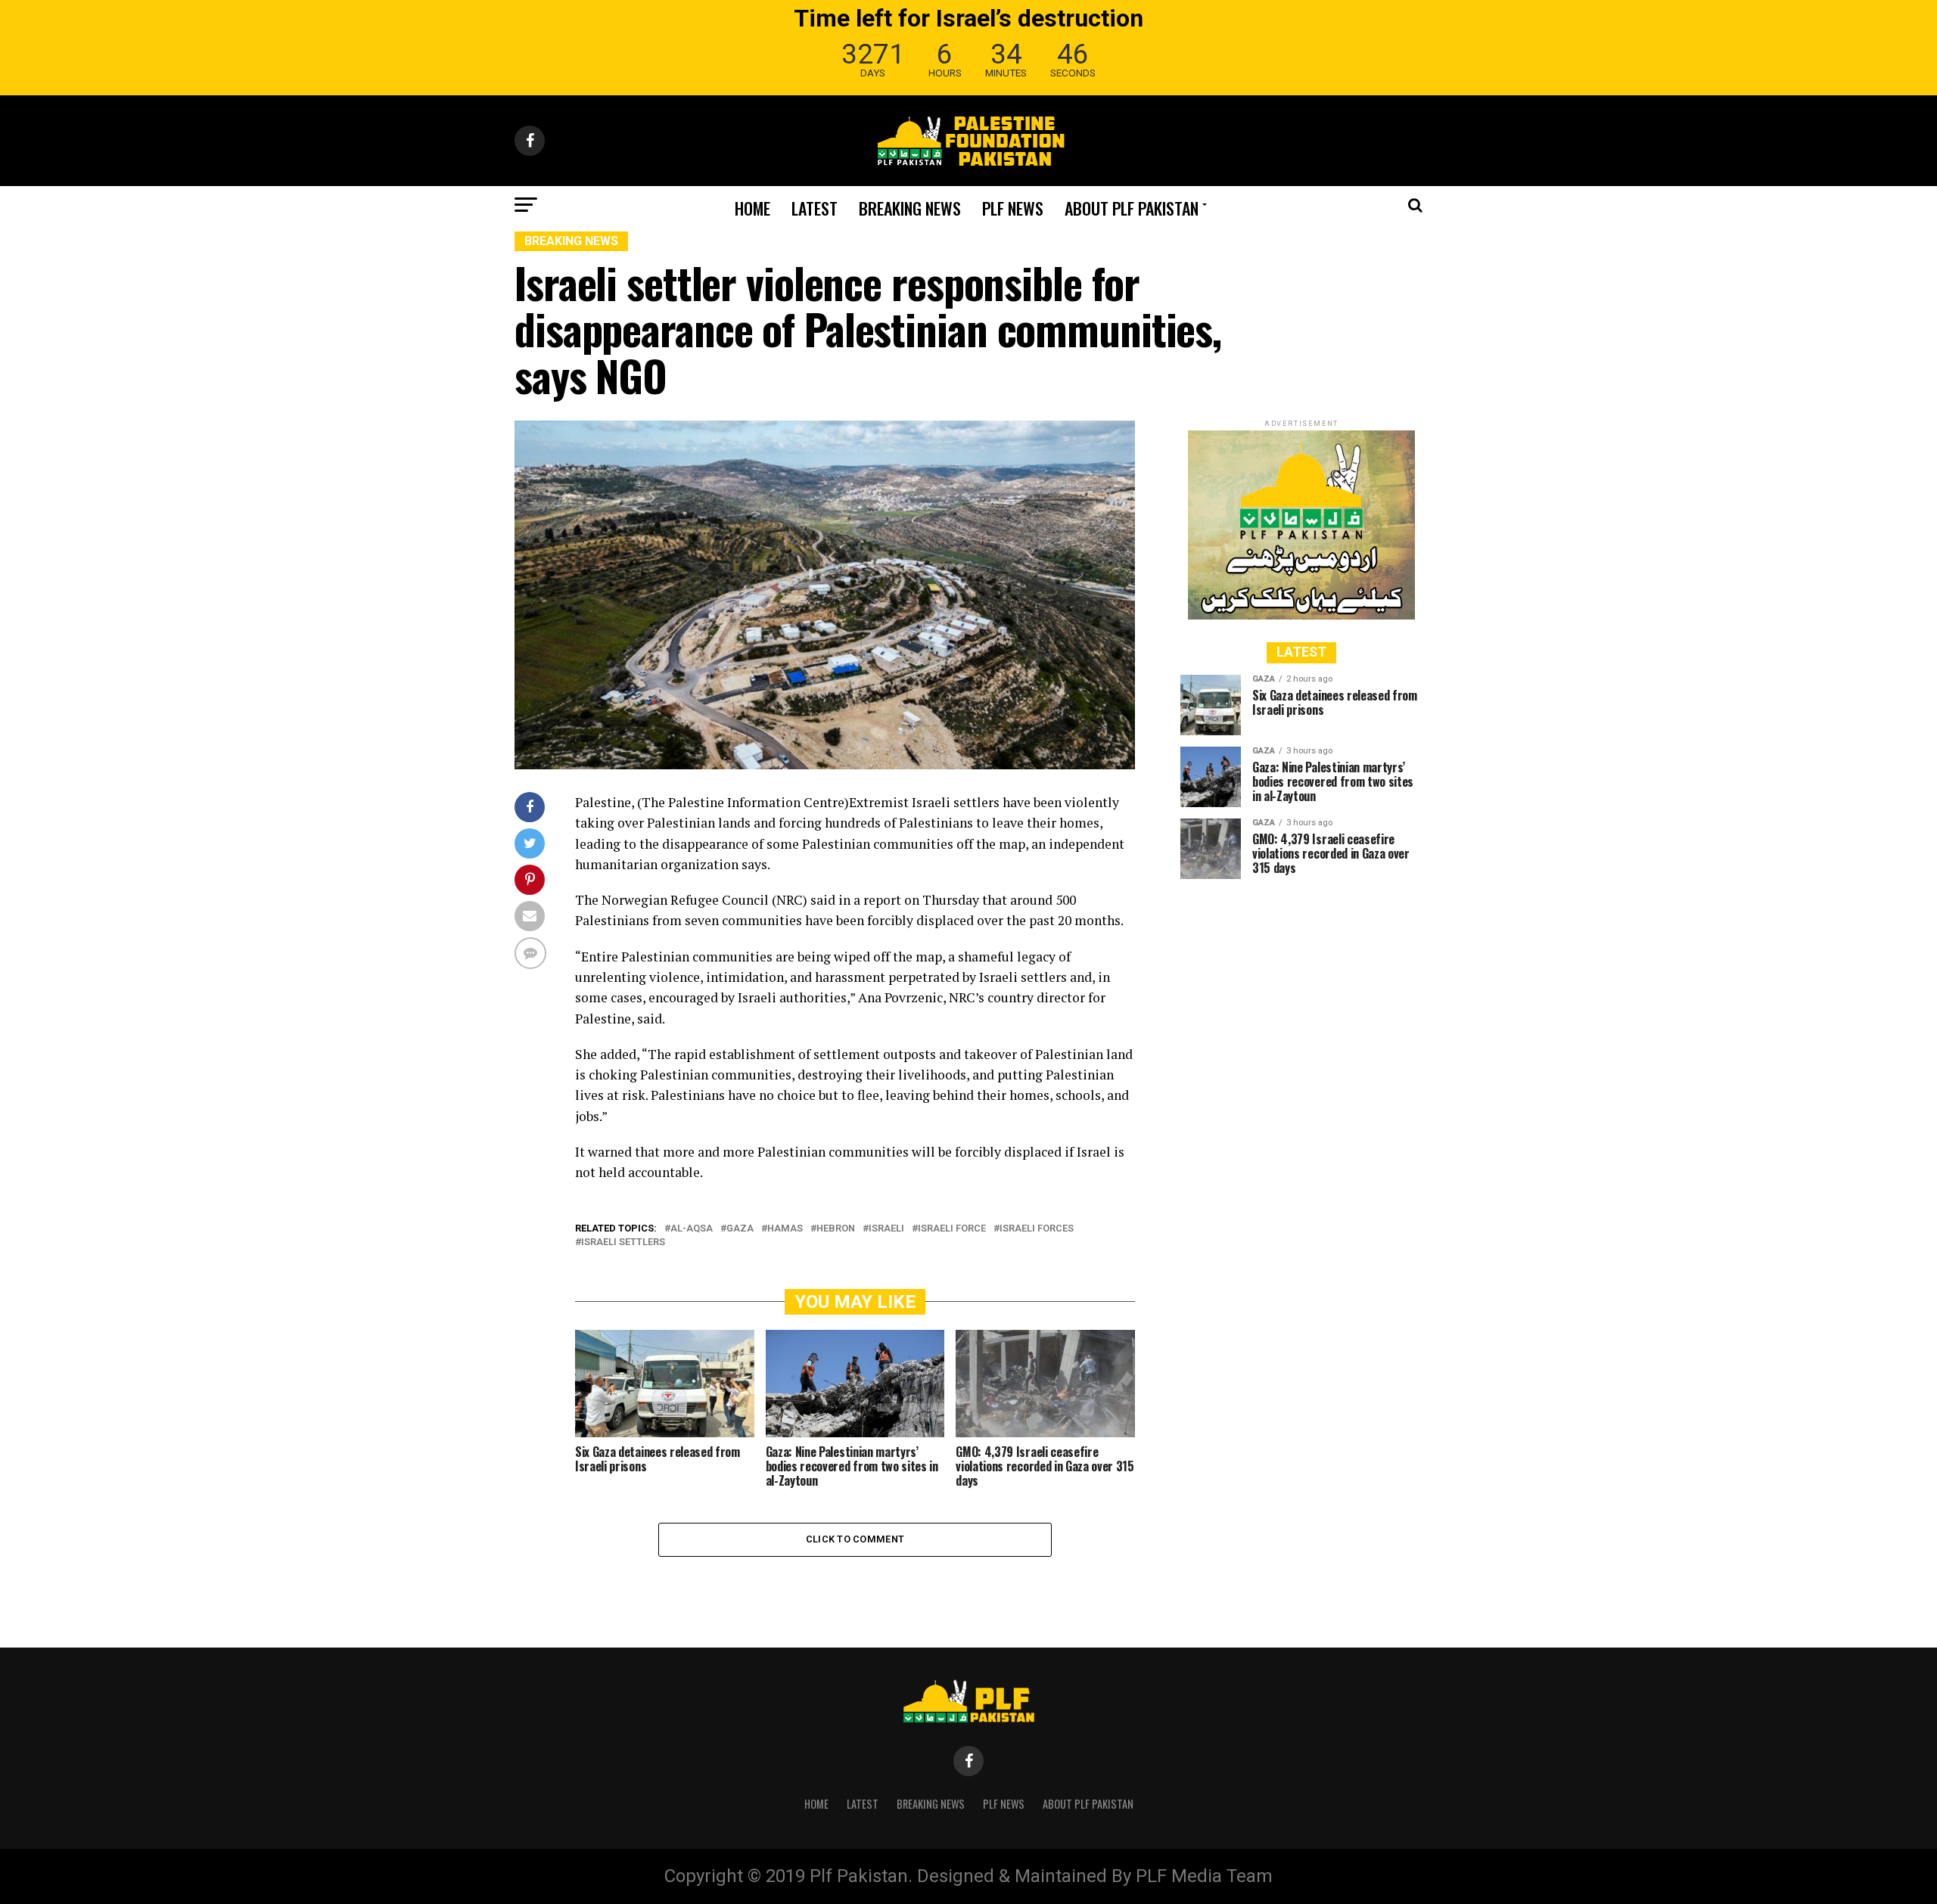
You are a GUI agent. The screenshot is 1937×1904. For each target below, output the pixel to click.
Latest (815, 208)
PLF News (1013, 208)
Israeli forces (1037, 1229)
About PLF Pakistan (1132, 208)
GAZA (740, 1229)
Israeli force (952, 1229)
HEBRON (836, 1229)
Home (752, 208)
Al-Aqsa (692, 1229)
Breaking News (910, 208)
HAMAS (785, 1229)
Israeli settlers (623, 1242)
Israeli (886, 1229)
